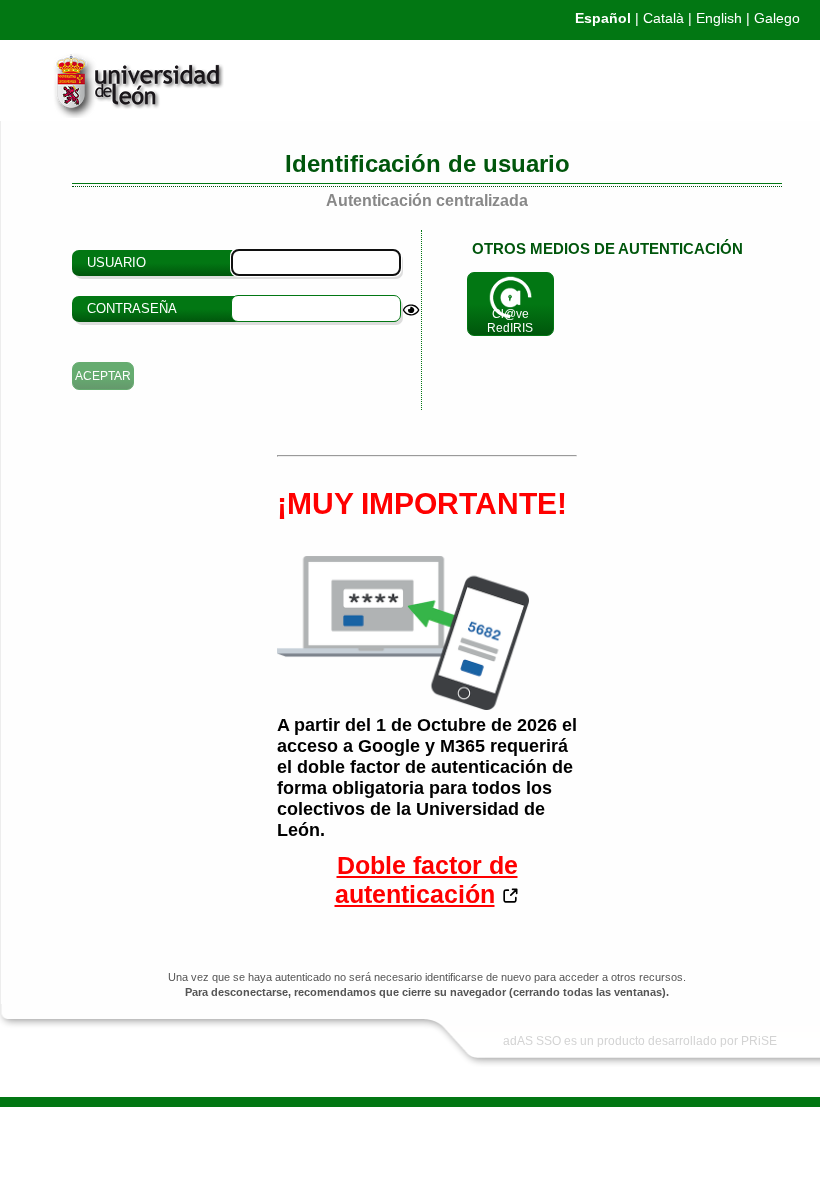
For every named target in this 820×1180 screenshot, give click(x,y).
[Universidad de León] (115, 113)
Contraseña (132, 308)
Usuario (116, 262)
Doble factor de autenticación (426, 879)
